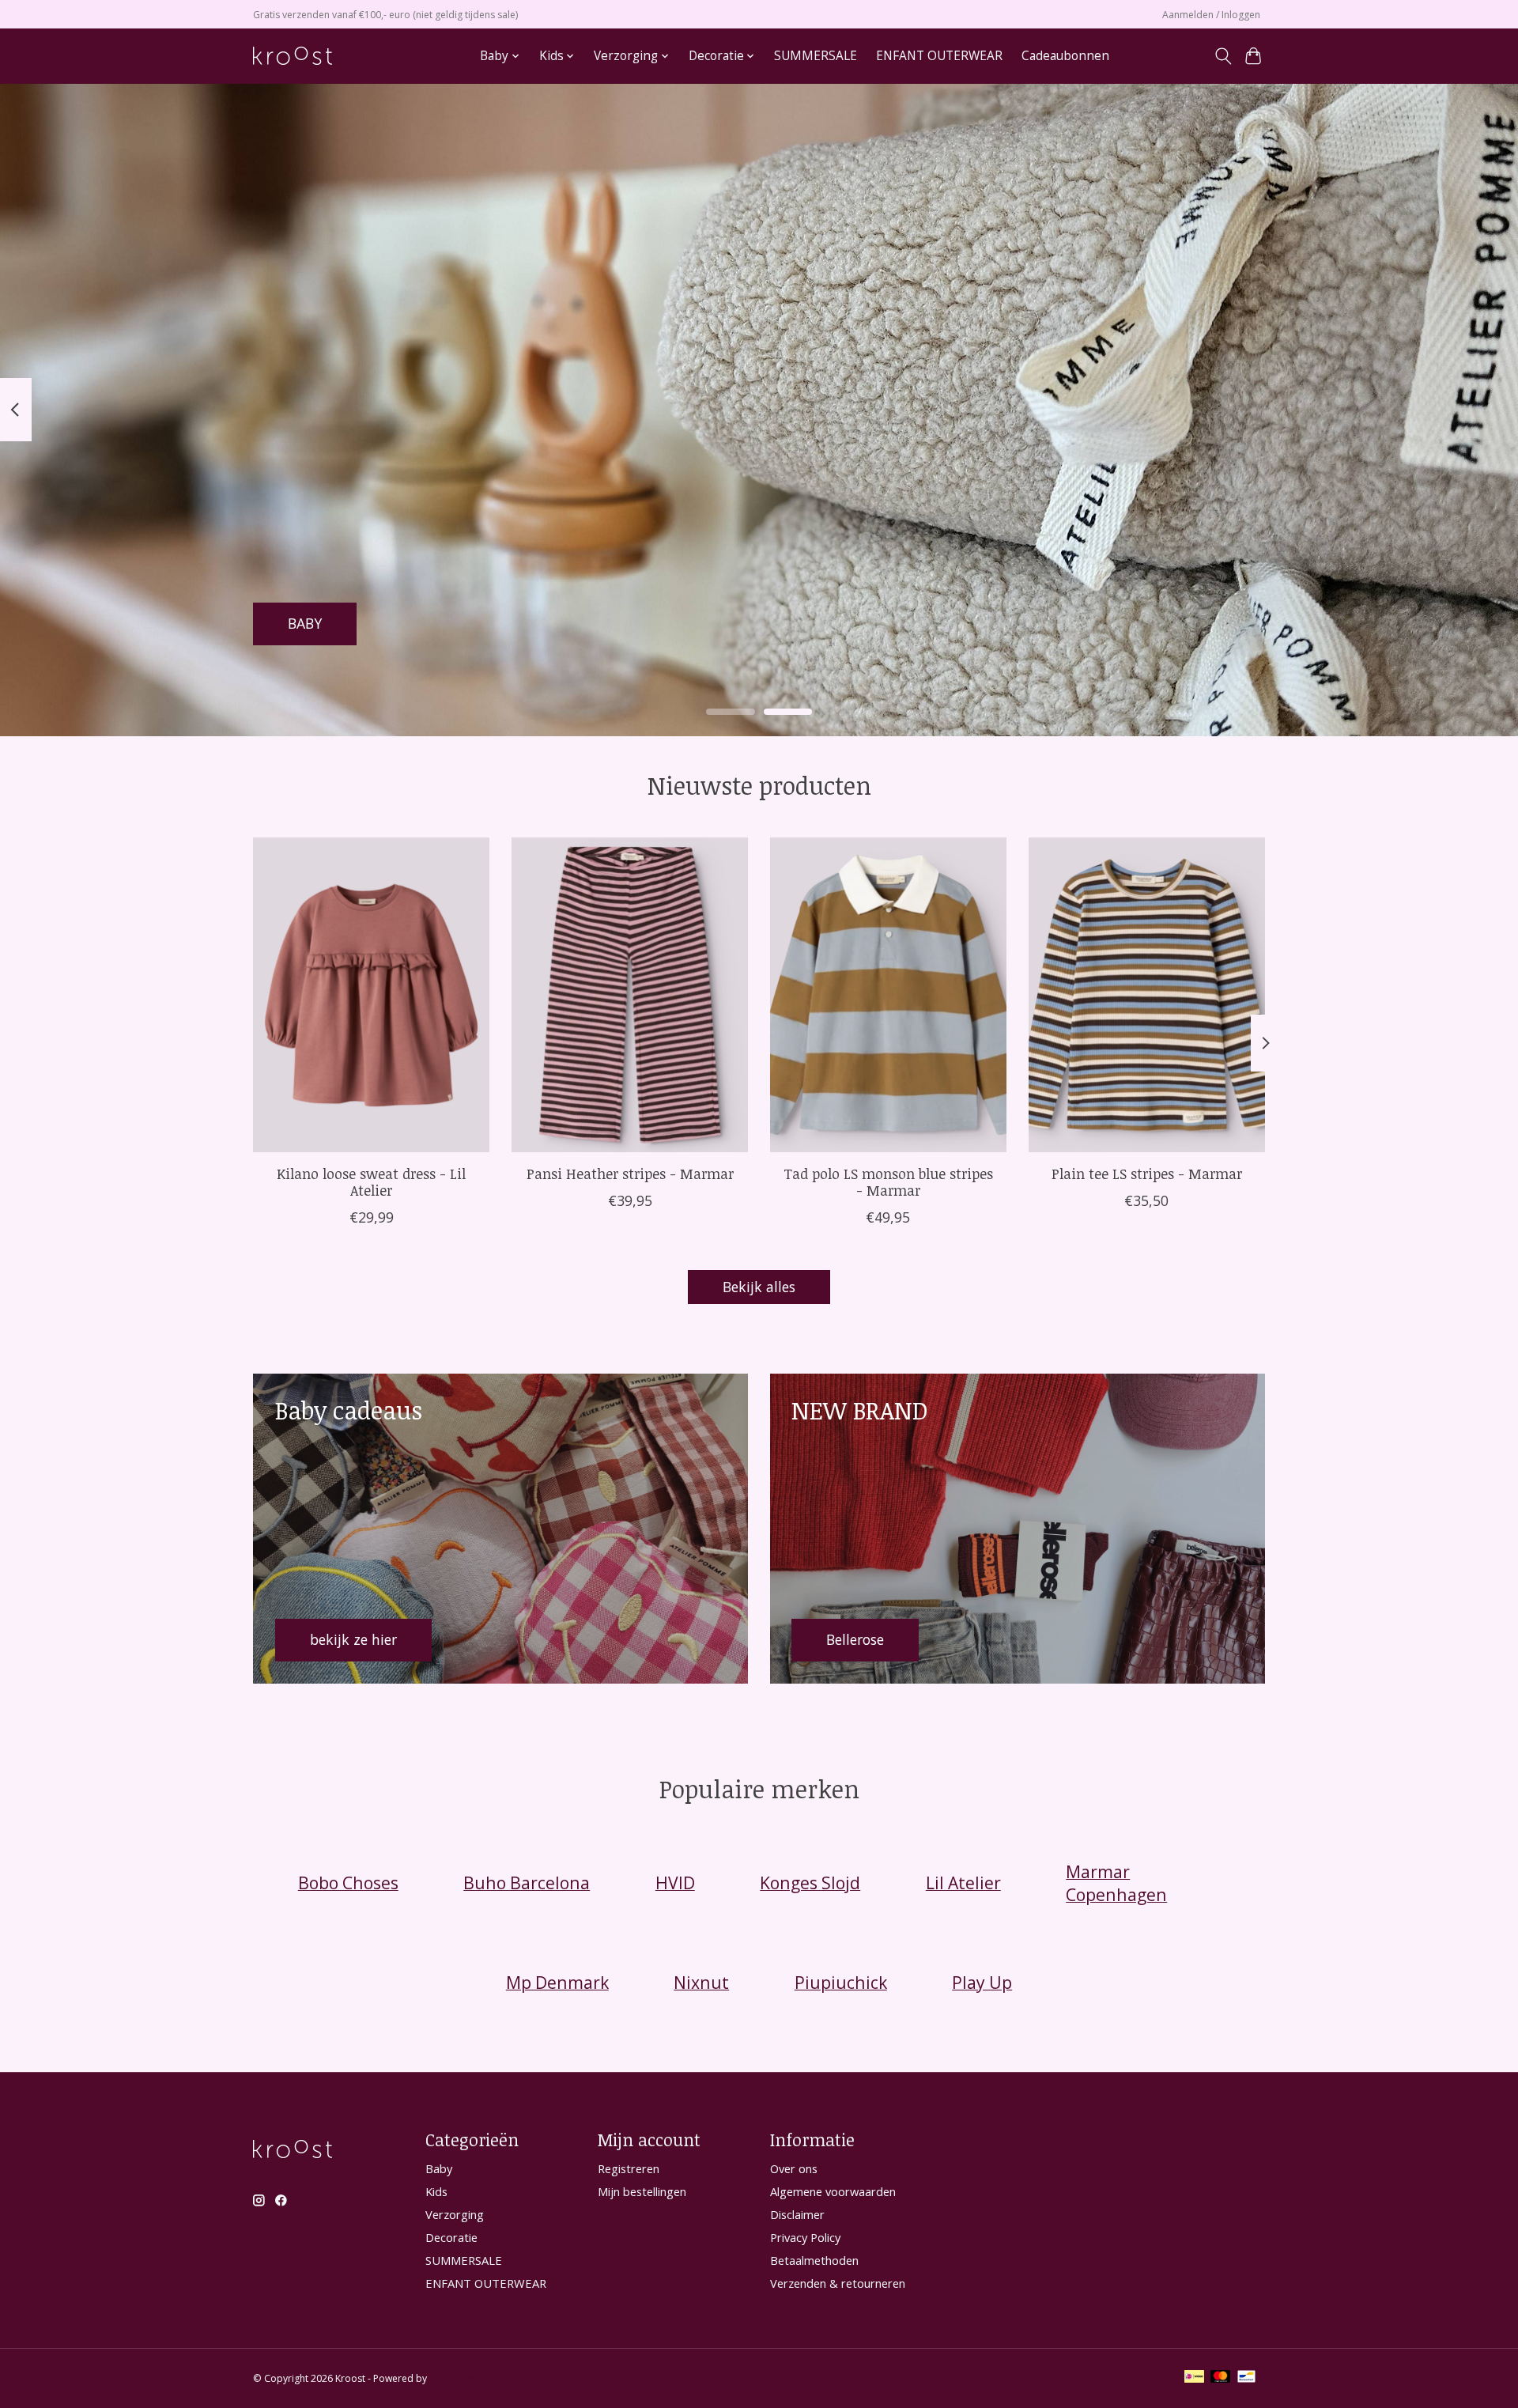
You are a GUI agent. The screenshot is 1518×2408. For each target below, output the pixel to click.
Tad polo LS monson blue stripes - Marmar (888, 1182)
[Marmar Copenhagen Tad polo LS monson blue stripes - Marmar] (888, 995)
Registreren (629, 2168)
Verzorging (455, 2214)
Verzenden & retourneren (838, 2283)
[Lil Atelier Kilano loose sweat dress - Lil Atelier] (371, 995)
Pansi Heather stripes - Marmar (630, 1174)
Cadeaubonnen (1065, 56)
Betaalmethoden (814, 2260)
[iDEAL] (1194, 2378)
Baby (439, 2168)
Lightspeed (454, 2378)
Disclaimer (797, 2214)
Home (444, 56)
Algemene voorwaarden (833, 2191)
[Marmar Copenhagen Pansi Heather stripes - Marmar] (630, 995)
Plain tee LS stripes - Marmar (1147, 1174)
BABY (305, 623)
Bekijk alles (759, 1287)
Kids (436, 2191)
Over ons (794, 2168)
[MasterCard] (1221, 2378)
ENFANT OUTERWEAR (939, 56)
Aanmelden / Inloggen (1211, 15)
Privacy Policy (805, 2237)
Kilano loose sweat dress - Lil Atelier (371, 1182)
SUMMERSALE (816, 56)
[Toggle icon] (1223, 56)
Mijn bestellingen (642, 2191)
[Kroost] (293, 56)
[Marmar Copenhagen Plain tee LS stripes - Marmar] (1147, 995)
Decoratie (451, 2237)
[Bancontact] (1246, 2378)
